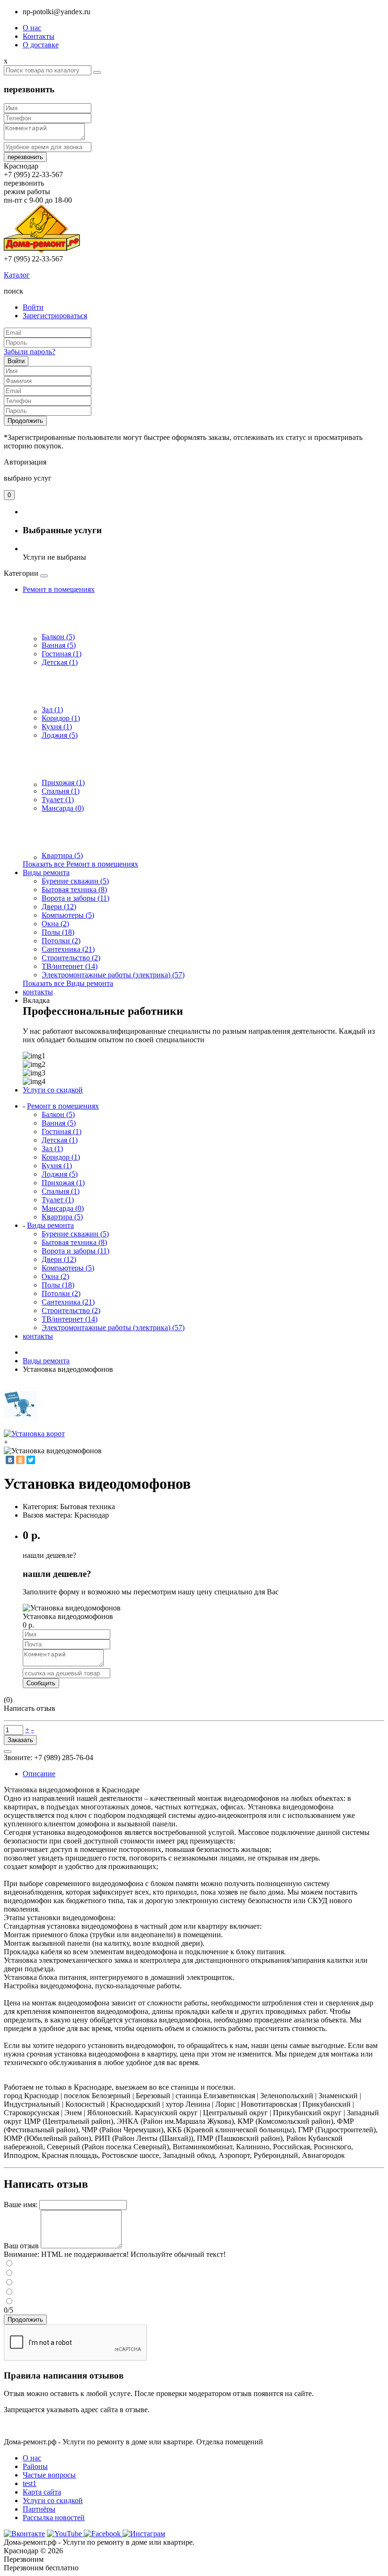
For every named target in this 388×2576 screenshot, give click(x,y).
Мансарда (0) (63, 808)
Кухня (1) (57, 727)
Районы (35, 2466)
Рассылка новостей (54, 2518)
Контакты (39, 36)
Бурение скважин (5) (75, 881)
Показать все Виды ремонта (68, 983)
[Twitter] (31, 1460)
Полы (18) (58, 932)
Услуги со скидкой (53, 2500)
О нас (32, 28)
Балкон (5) (58, 637)
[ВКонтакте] (10, 1460)
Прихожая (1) (63, 783)
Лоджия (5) (60, 735)
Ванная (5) (59, 645)
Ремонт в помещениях (59, 589)
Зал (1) (52, 710)
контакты (38, 992)
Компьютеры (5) (68, 915)
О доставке (41, 45)
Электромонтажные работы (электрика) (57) (113, 975)
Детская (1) (60, 662)
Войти (33, 307)
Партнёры (39, 2509)
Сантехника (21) (68, 949)
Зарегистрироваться (55, 316)
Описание (39, 1774)
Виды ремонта (46, 872)
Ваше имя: (21, 2205)
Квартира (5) (62, 855)
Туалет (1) (58, 800)
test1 (30, 2483)
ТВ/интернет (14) (70, 966)
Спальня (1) (61, 791)
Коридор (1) (61, 718)
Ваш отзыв (21, 2246)
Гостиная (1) (62, 654)
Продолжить (25, 421)
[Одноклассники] (20, 1460)
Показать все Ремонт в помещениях (80, 864)
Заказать (20, 1740)
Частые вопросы (49, 2475)
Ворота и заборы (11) (75, 898)
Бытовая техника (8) (74, 890)
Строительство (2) (71, 958)
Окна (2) (55, 924)
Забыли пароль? (30, 352)
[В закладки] (8, 1752)
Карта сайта (42, 2492)
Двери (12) (59, 907)
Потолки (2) (61, 941)
